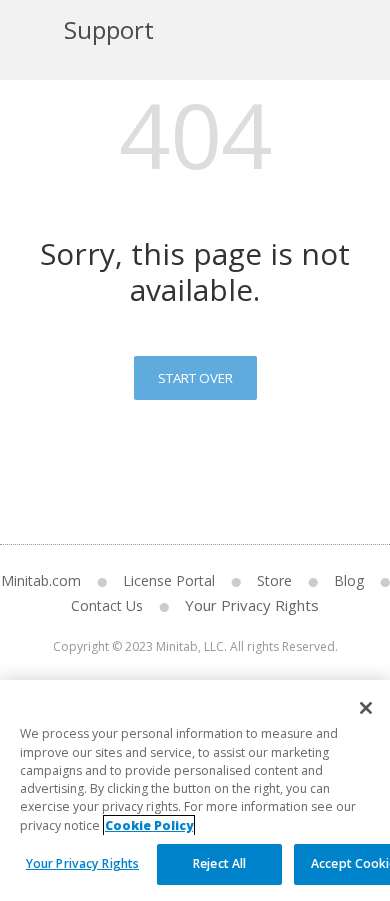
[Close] (366, 708)
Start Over (195, 378)
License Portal (169, 580)
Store (274, 580)
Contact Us (107, 605)
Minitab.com (41, 580)
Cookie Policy (149, 825)
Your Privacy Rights (252, 605)
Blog (349, 580)
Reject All (219, 863)
